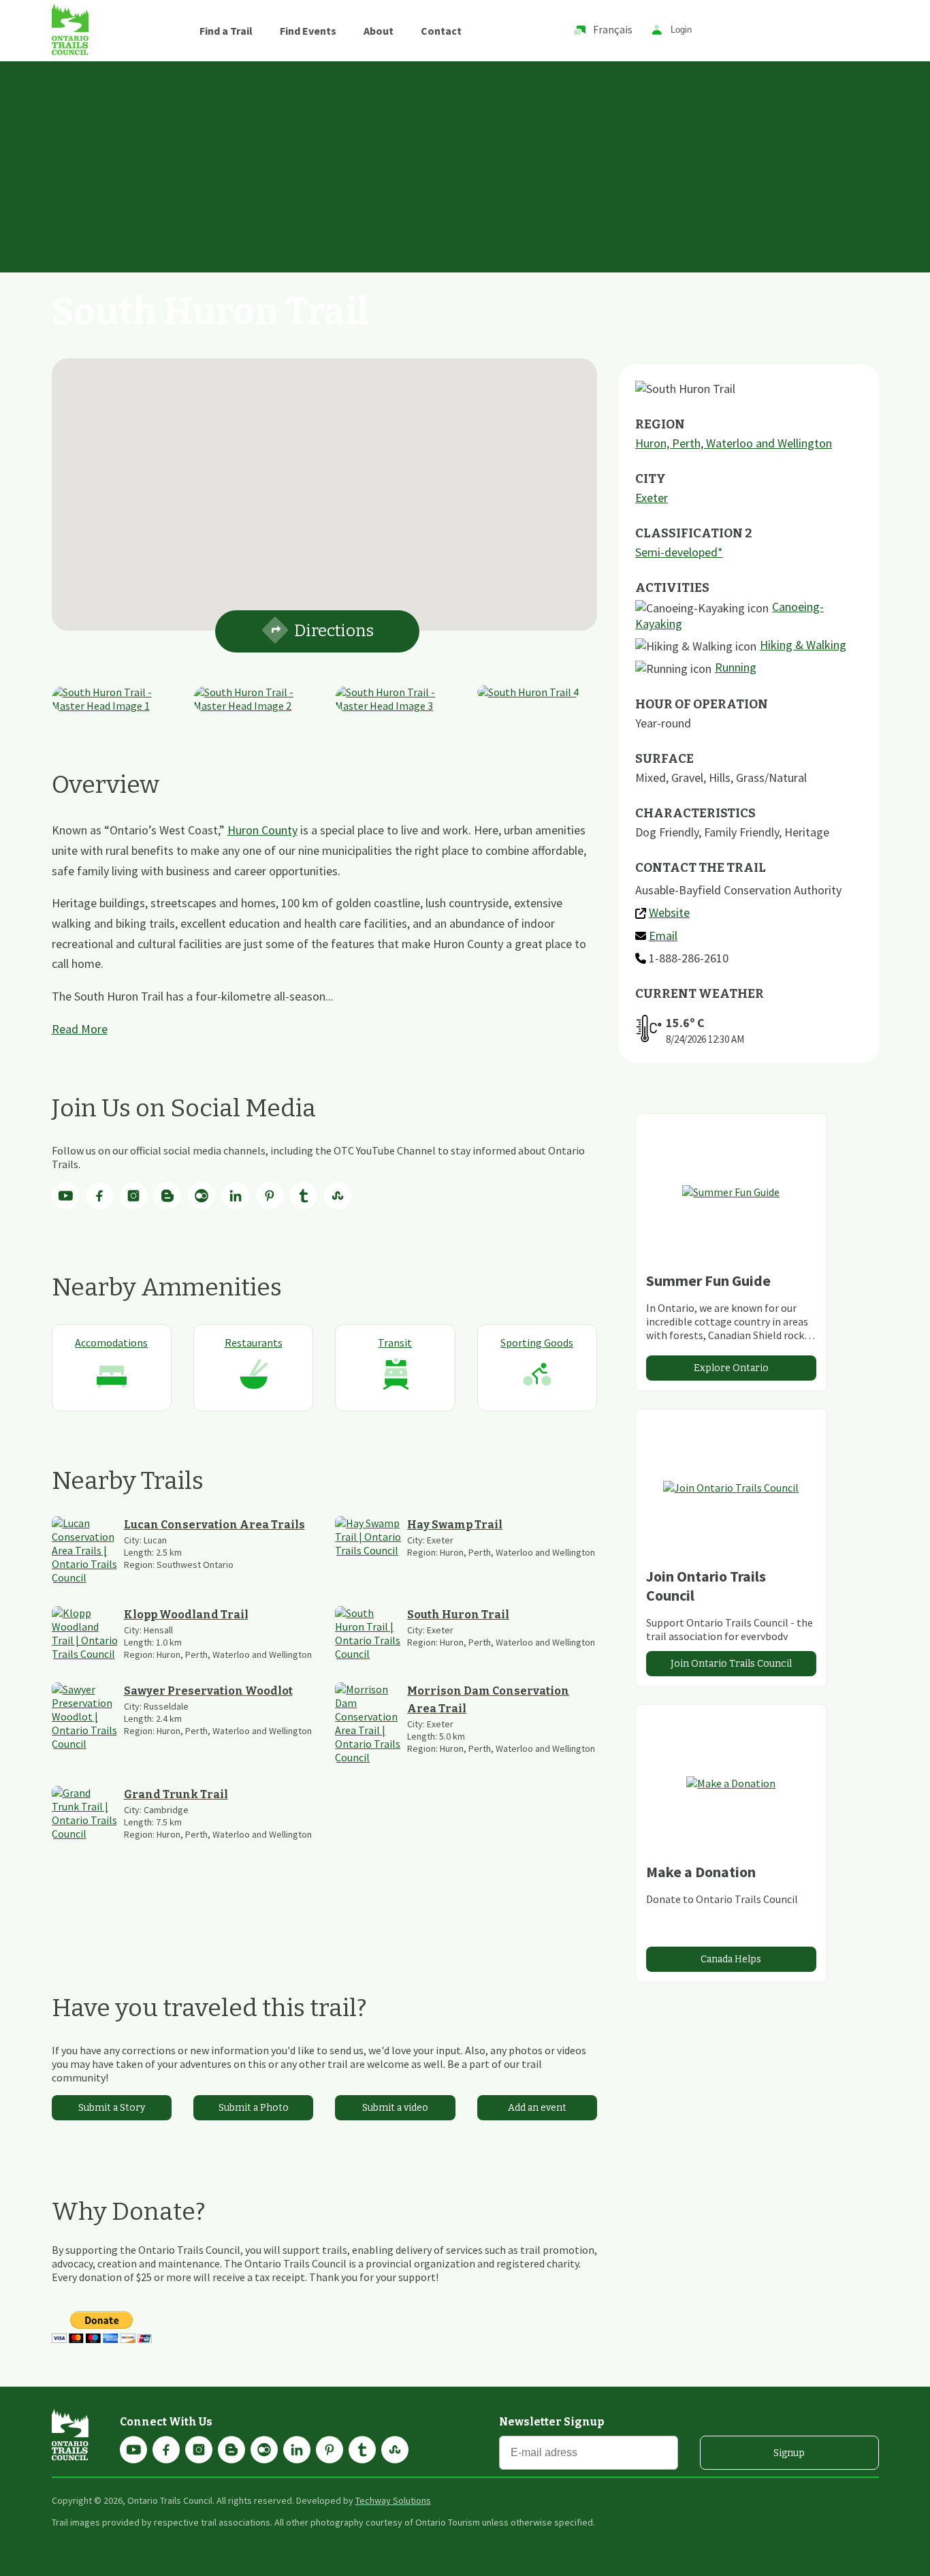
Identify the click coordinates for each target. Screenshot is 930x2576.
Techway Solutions (393, 2500)
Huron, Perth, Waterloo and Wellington (734, 443)
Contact (441, 31)
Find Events (308, 31)
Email (663, 936)
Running (736, 667)
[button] (324, 486)
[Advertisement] (465, 163)
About (379, 31)
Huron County (262, 830)
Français (613, 29)
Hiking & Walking (803, 645)
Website (669, 912)
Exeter (652, 498)
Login (681, 30)
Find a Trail (226, 31)
